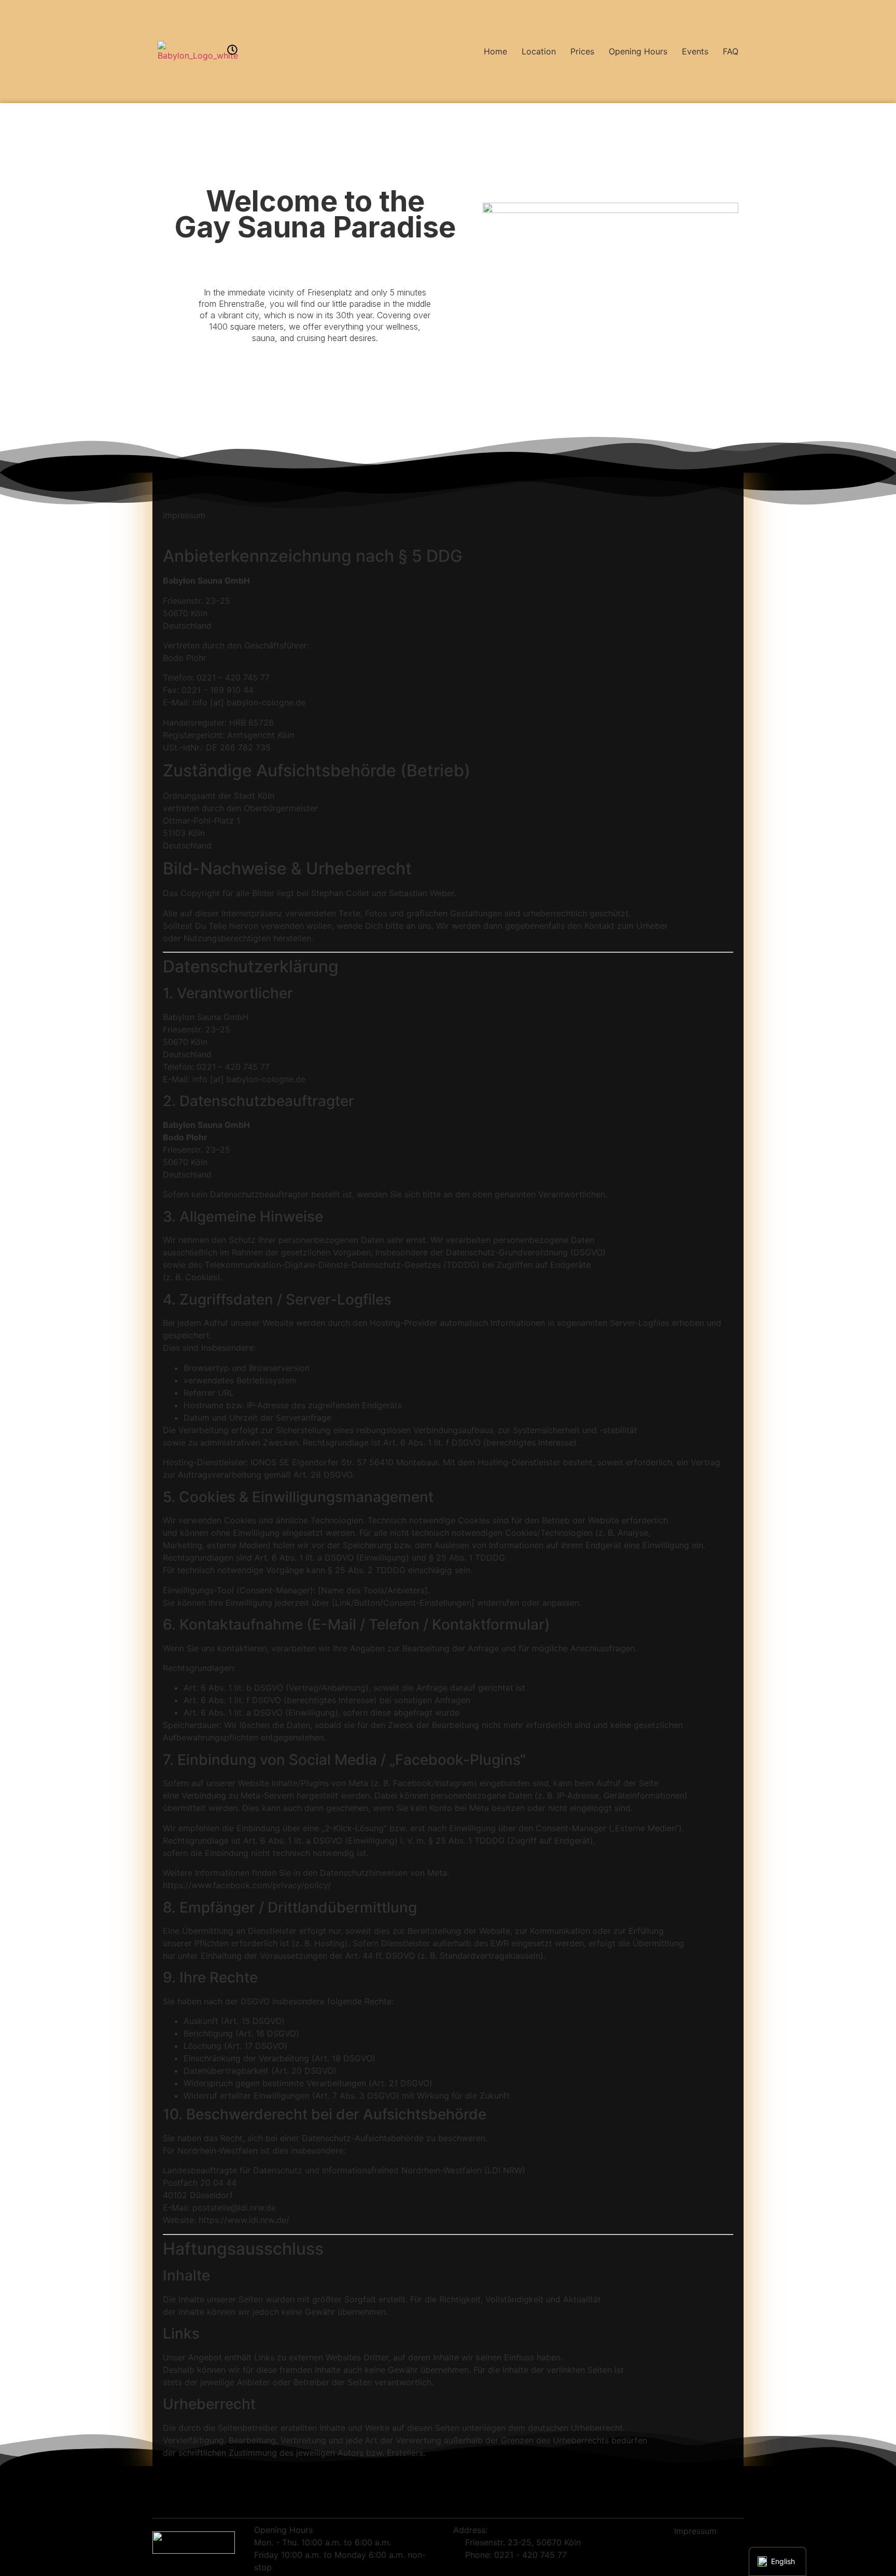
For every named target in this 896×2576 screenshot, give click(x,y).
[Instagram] (723, 2550)
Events (695, 51)
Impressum (695, 2531)
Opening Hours (638, 51)
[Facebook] (667, 2550)
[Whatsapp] (705, 2550)
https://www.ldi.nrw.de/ (244, 2220)
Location (539, 51)
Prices (582, 51)
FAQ (731, 51)
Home (495, 51)
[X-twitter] (686, 2550)
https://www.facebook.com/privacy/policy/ (247, 1885)
